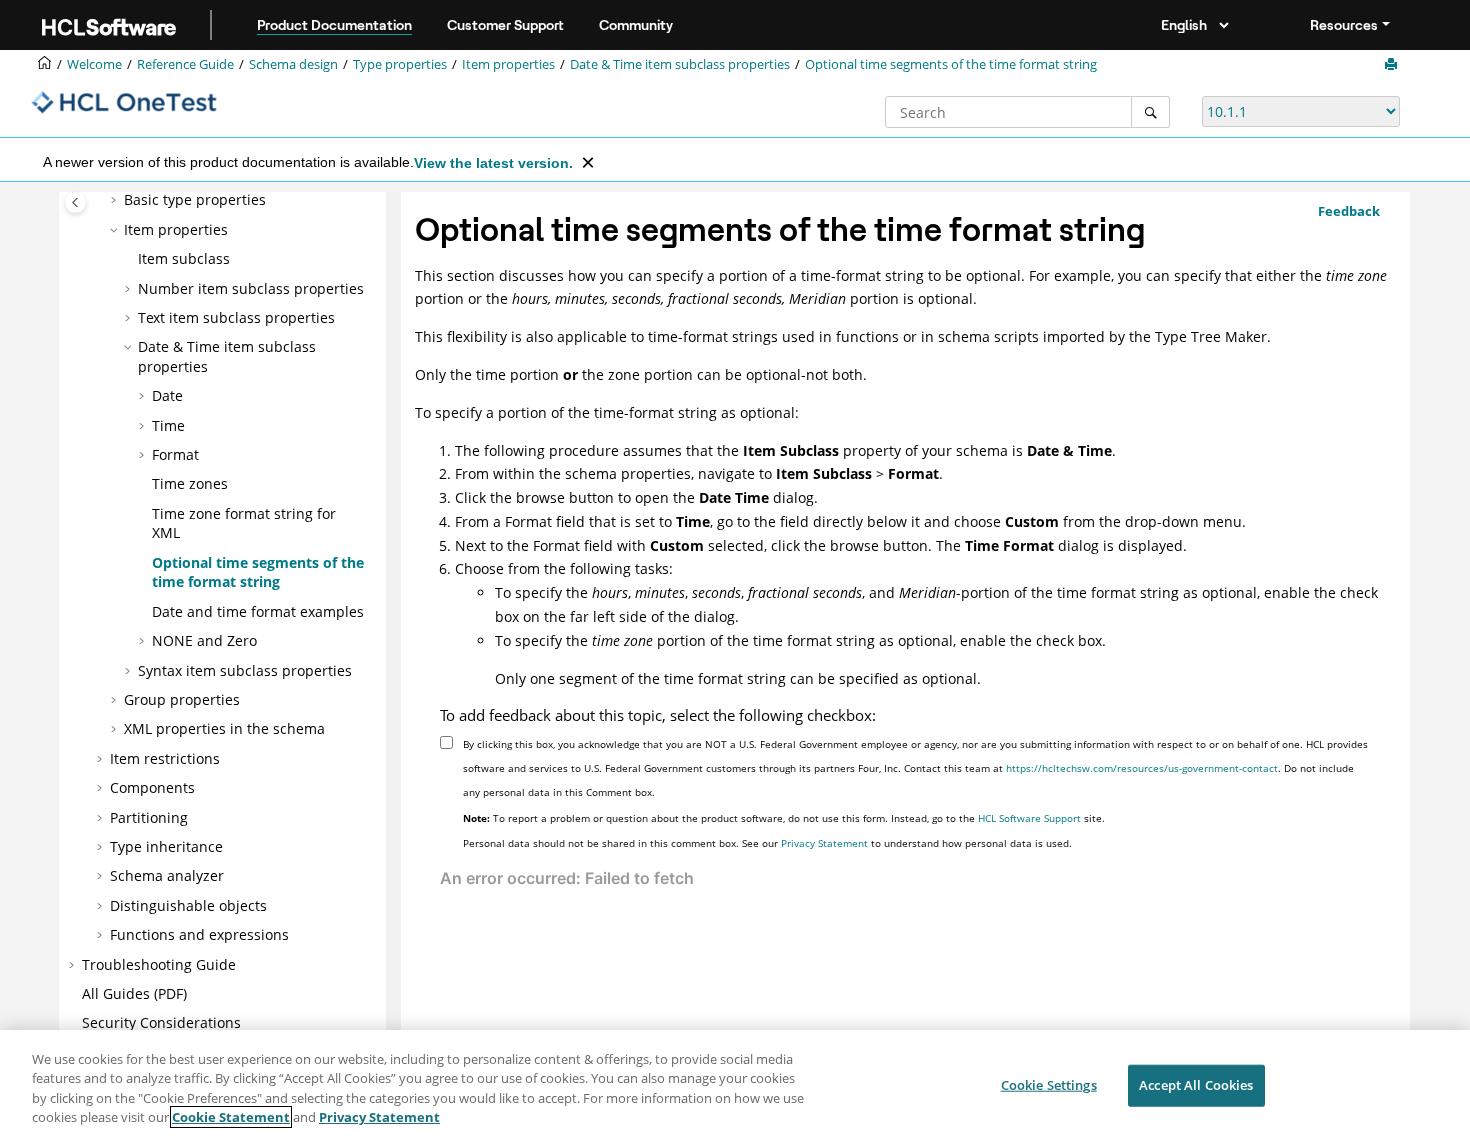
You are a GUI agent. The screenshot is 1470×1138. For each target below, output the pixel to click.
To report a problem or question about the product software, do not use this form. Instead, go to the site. (784, 818)
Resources (1344, 25)
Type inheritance (166, 846)
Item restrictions (165, 758)
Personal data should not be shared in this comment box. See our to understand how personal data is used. (767, 843)
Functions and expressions (199, 934)
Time (168, 425)
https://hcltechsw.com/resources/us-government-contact (1142, 768)
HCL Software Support (1029, 818)
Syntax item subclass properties (245, 670)
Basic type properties (195, 199)
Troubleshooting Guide (159, 964)
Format (175, 454)
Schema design (293, 64)
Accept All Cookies (1196, 1085)
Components (152, 787)
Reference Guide (185, 64)
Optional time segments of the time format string (951, 64)
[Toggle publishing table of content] (75, 202)
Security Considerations (161, 1022)
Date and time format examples (258, 611)
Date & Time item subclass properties (680, 64)
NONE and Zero (204, 640)
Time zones (190, 483)
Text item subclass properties (236, 317)
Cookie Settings (1049, 1085)
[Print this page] (1393, 65)
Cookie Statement (231, 1117)
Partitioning (149, 817)
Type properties (400, 64)
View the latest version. (493, 163)
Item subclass (184, 258)
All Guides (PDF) (134, 993)
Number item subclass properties (251, 288)
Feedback (1349, 211)
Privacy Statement (824, 843)
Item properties (508, 64)
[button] (116, 200)
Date (167, 395)
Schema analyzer (167, 875)
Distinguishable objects (188, 905)
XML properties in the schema (224, 728)
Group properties (182, 699)
